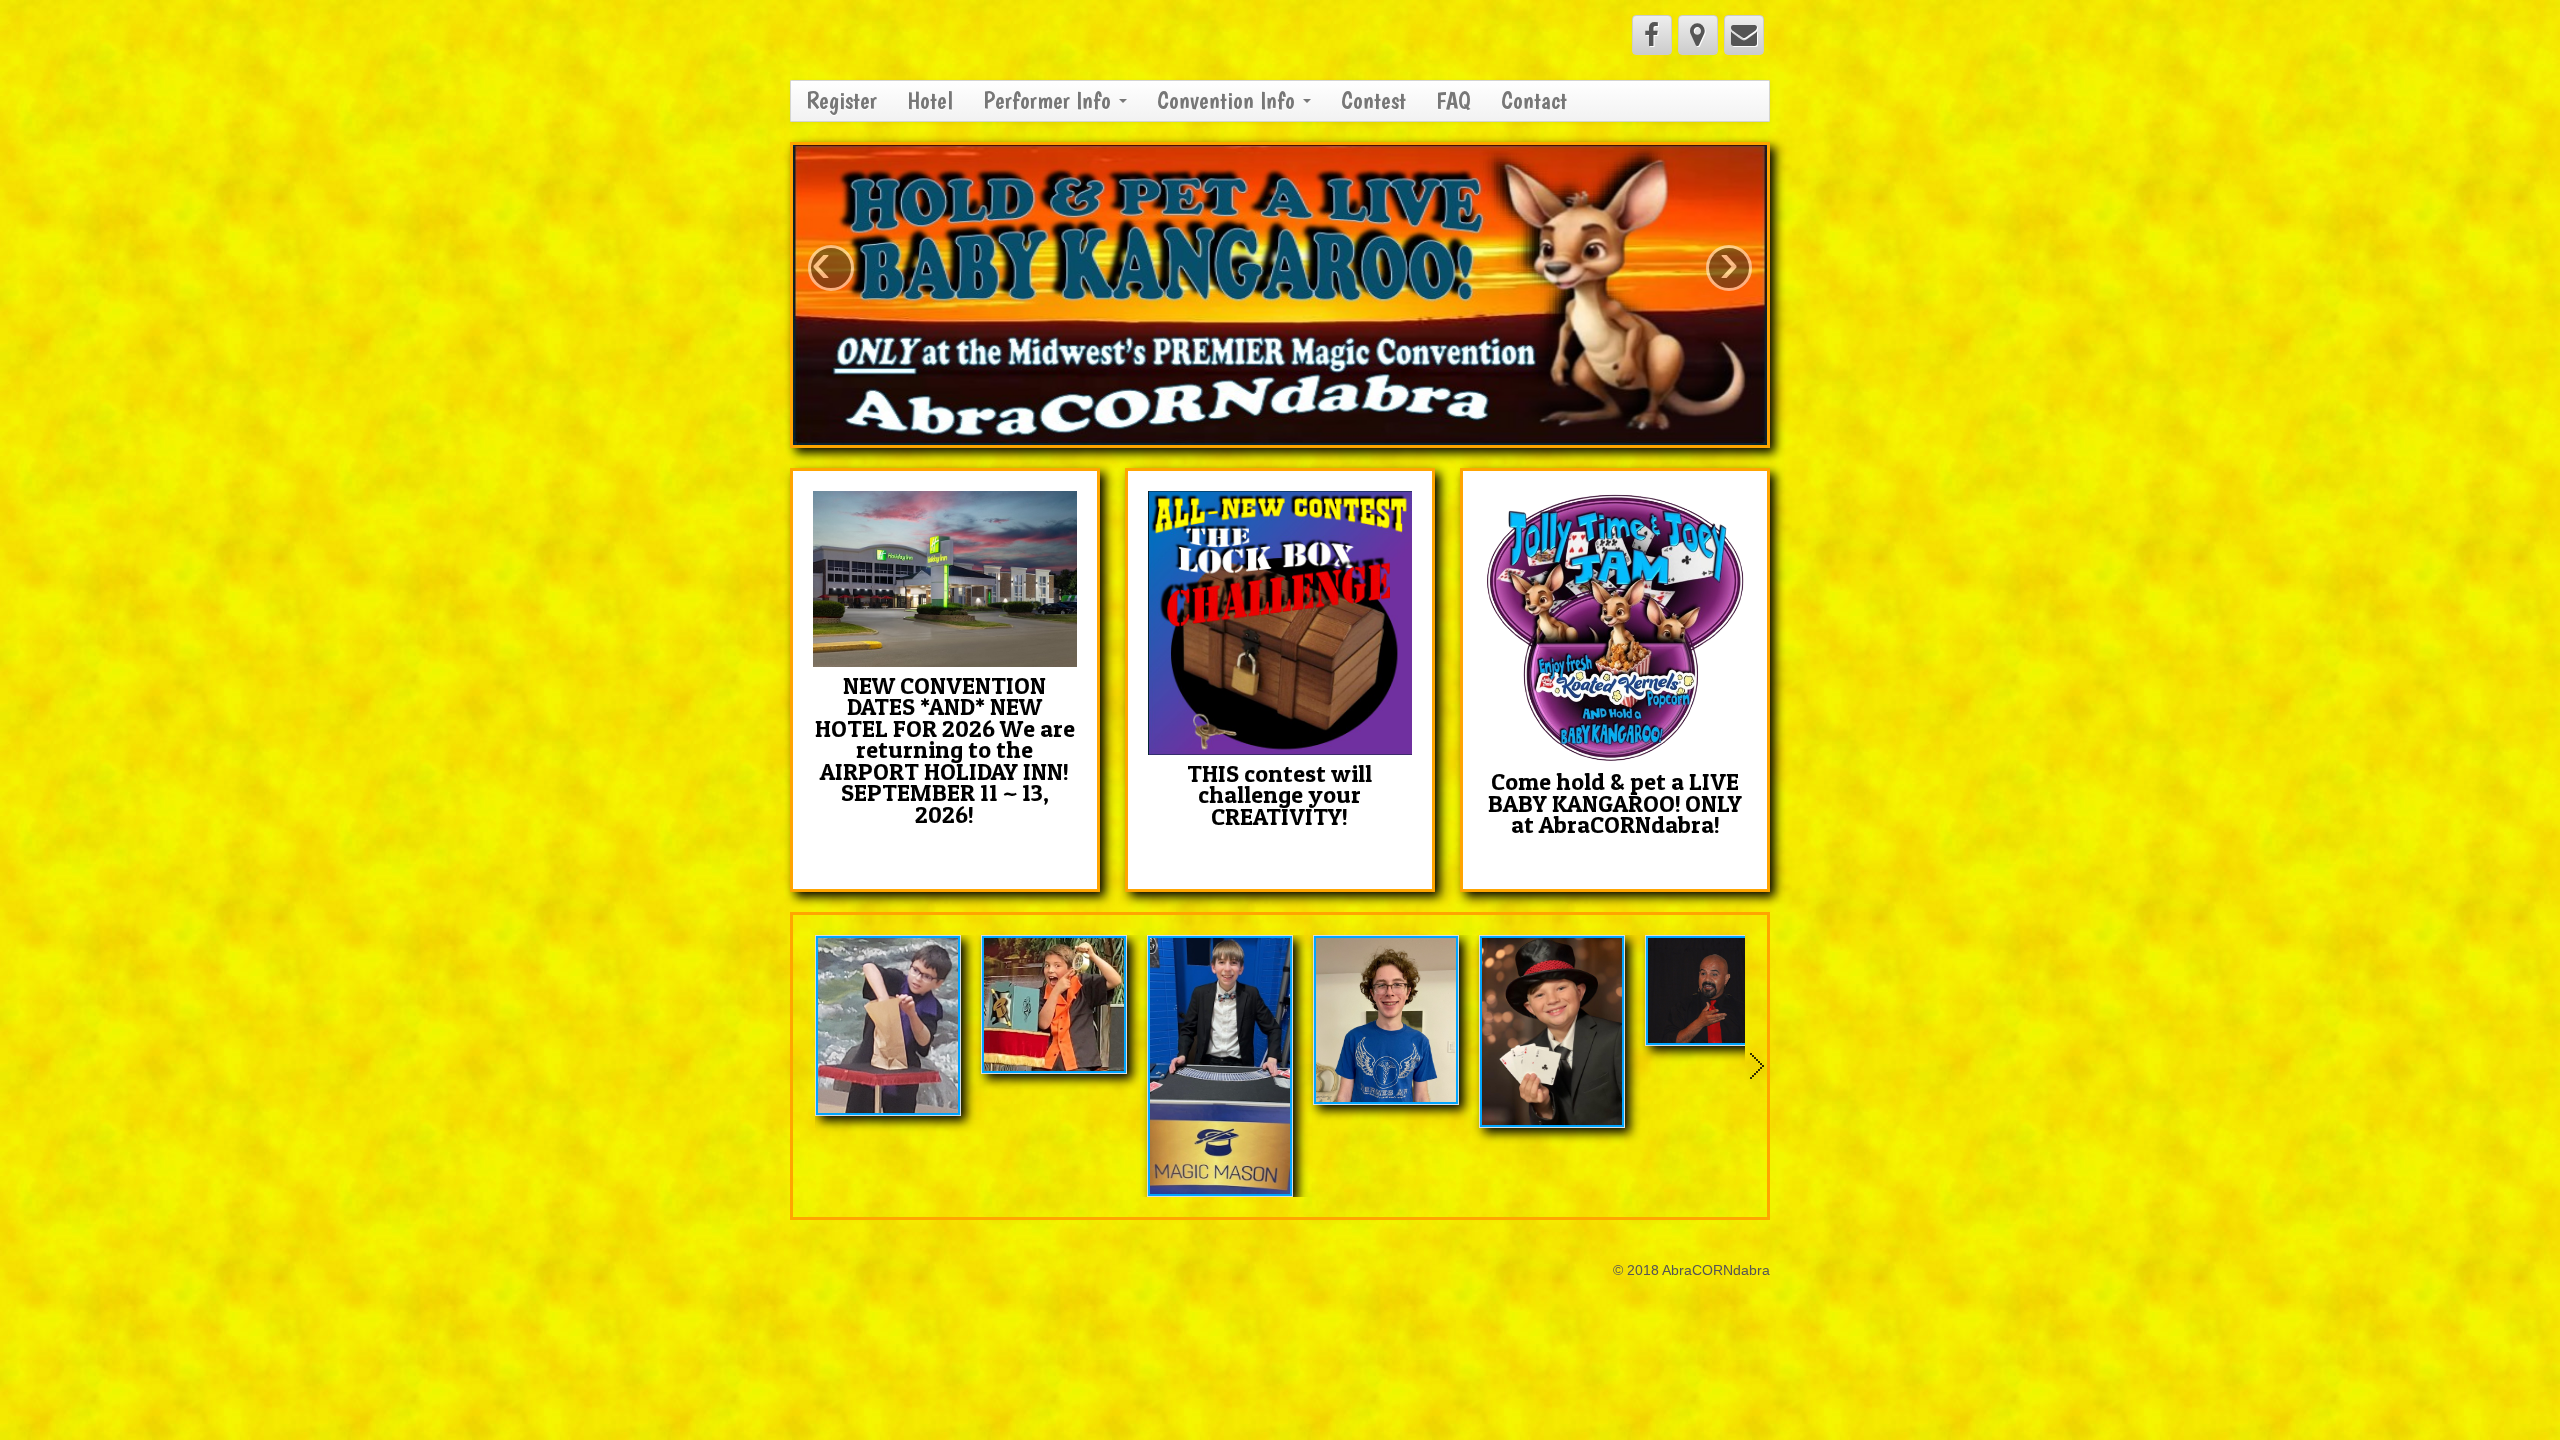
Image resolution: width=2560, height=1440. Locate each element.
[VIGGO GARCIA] (1552, 1031)
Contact (1534, 100)
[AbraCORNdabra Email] (1744, 35)
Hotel (930, 100)
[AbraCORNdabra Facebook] (1652, 35)
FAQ (1453, 100)
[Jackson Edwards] (1386, 1019)
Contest (1373, 100)
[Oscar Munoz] (1718, 990)
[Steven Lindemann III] (1054, 1004)
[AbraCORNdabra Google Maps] (1698, 35)
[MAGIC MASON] (1220, 1066)
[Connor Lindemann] (888, 1025)
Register (841, 100)
